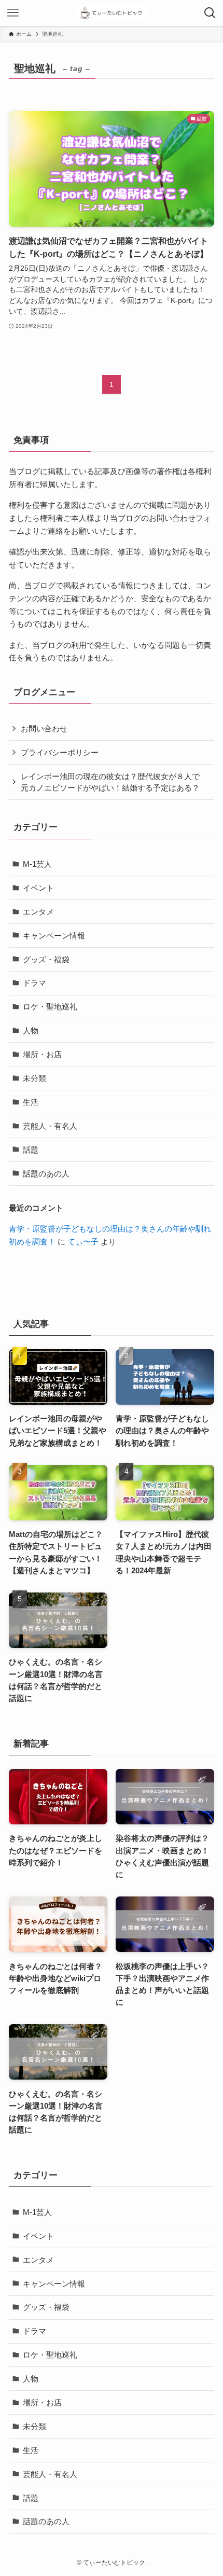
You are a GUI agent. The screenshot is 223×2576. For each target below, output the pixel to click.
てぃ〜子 (83, 1242)
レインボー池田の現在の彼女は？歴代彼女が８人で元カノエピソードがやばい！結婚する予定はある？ (110, 782)
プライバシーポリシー (60, 752)
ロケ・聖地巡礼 (50, 1007)
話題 (31, 1150)
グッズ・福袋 (46, 959)
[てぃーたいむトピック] (111, 13)
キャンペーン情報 (54, 936)
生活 (31, 1102)
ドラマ (34, 983)
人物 (31, 1030)
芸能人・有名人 (50, 1126)
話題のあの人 (46, 1174)
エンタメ (38, 912)
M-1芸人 (37, 864)
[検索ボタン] (210, 13)
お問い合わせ (44, 729)
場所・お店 (42, 1054)
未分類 (34, 1078)
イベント (38, 888)
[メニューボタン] (13, 13)
